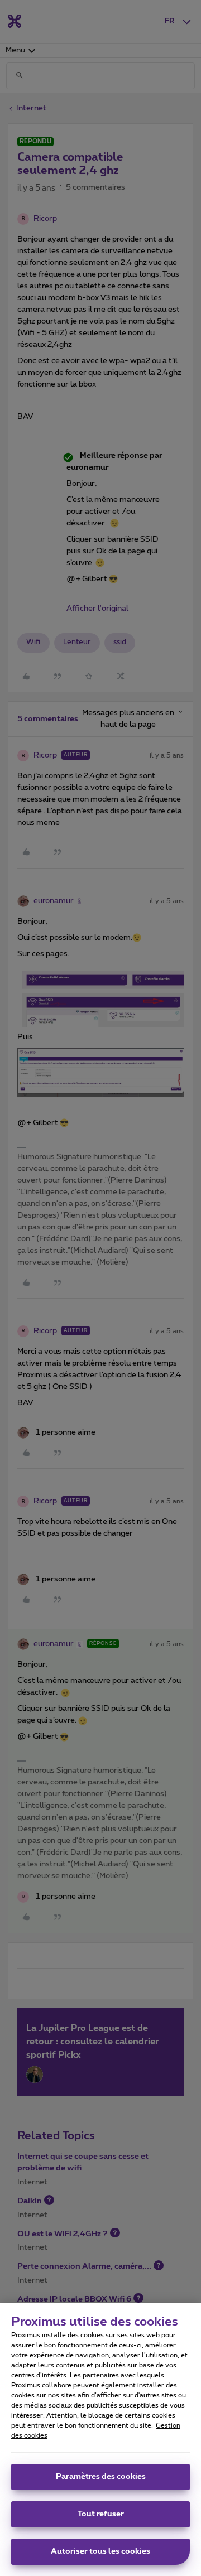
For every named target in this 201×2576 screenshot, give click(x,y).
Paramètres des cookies (101, 2477)
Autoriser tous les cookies (100, 2551)
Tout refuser (101, 2514)
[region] (100, 2439)
